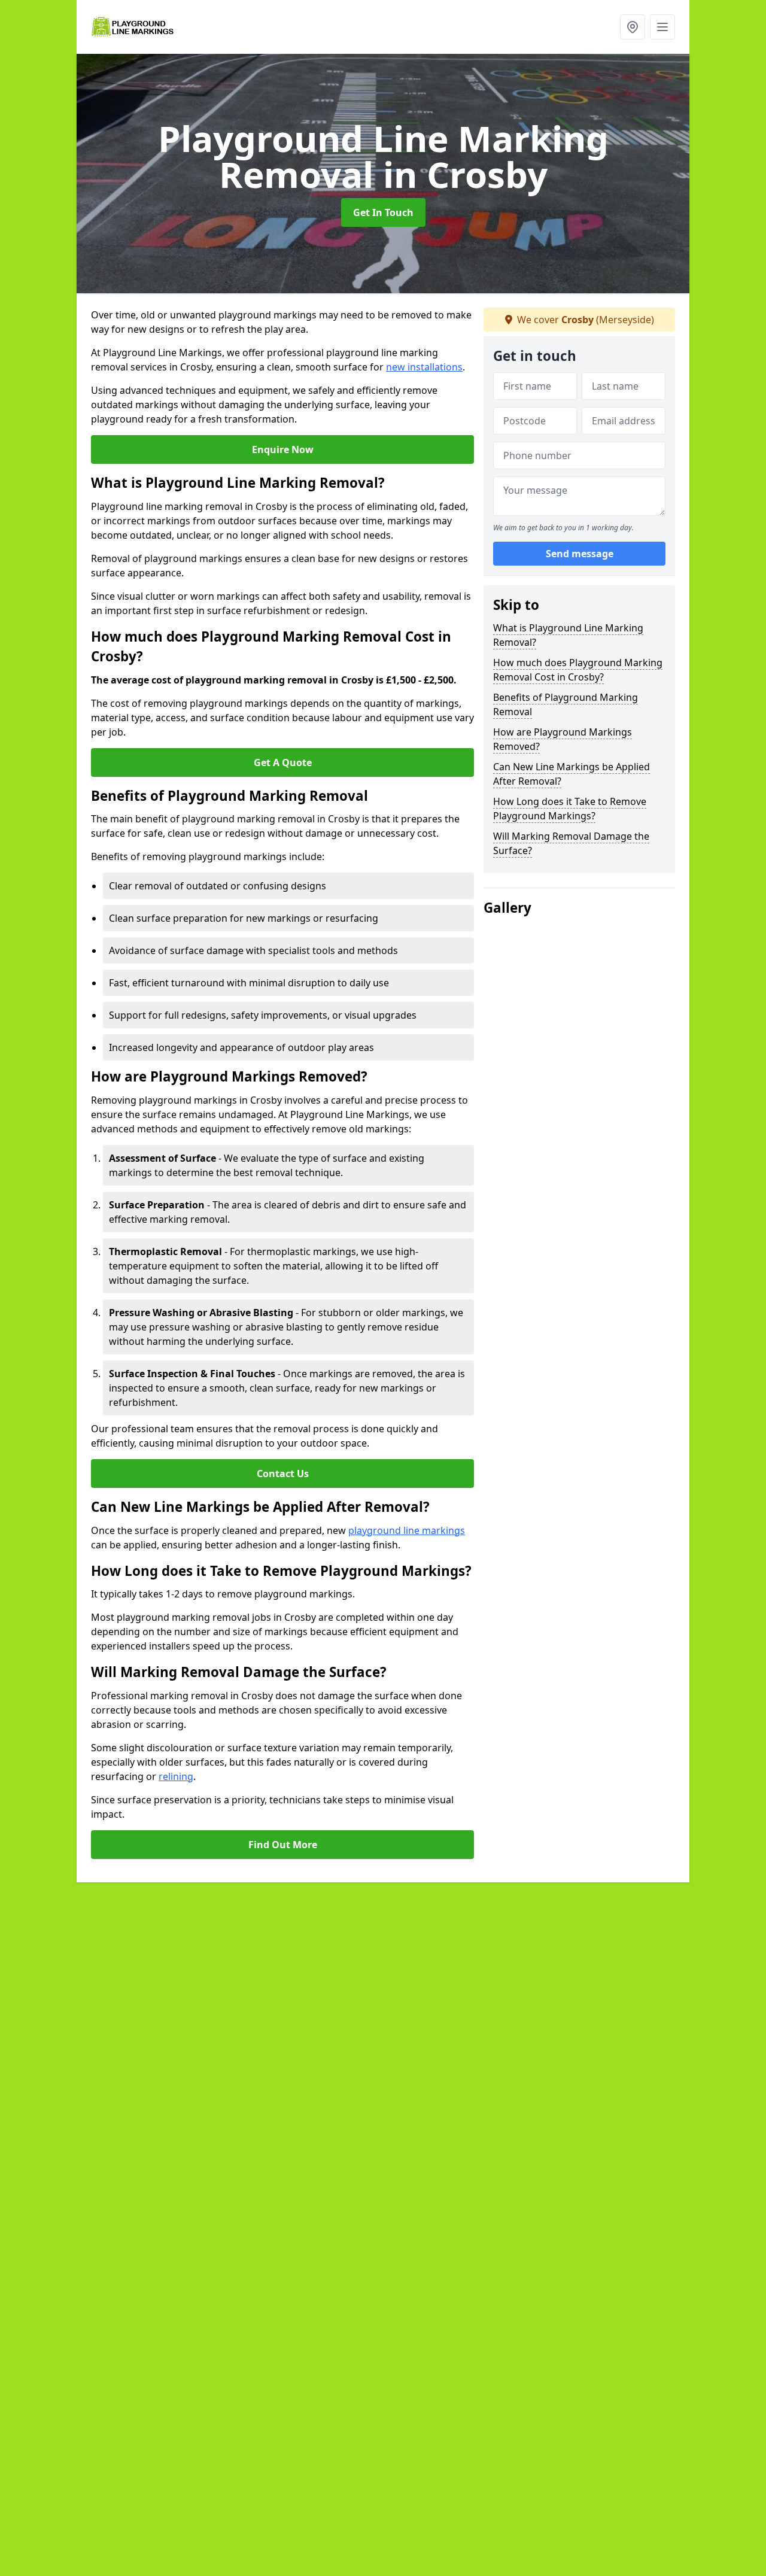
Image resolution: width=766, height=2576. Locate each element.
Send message (580, 554)
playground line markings (407, 1530)
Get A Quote (283, 763)
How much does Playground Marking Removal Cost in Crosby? (578, 670)
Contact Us (283, 1474)
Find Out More (283, 1845)
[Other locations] (633, 27)
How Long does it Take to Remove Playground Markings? (570, 809)
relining (176, 1776)
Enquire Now (283, 449)
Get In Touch (383, 212)
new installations (424, 367)
